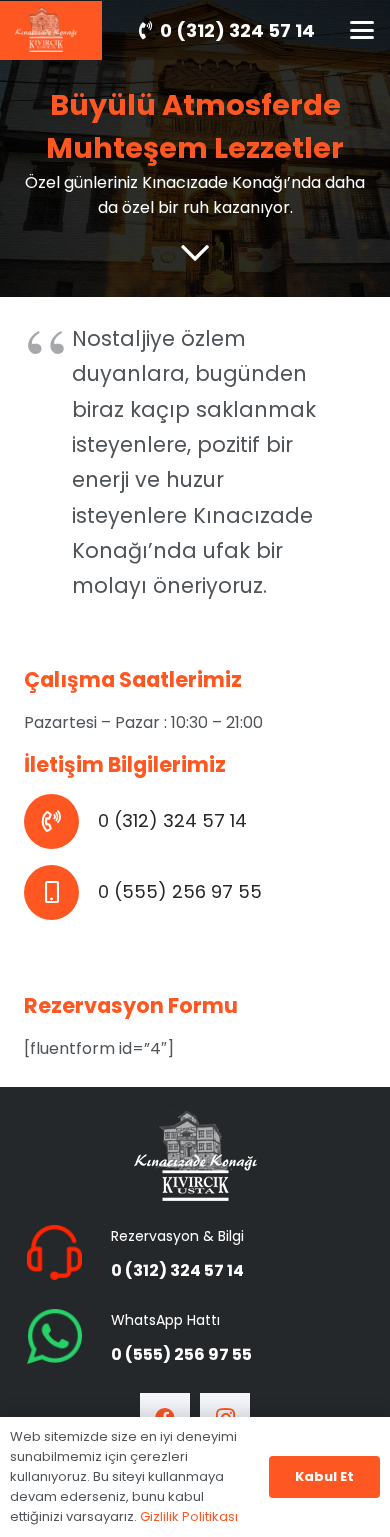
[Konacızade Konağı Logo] (46, 29)
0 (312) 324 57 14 (172, 820)
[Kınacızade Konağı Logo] (195, 1156)
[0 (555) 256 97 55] (61, 892)
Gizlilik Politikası (189, 1516)
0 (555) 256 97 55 (180, 891)
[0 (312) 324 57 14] (61, 821)
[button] (362, 30)
